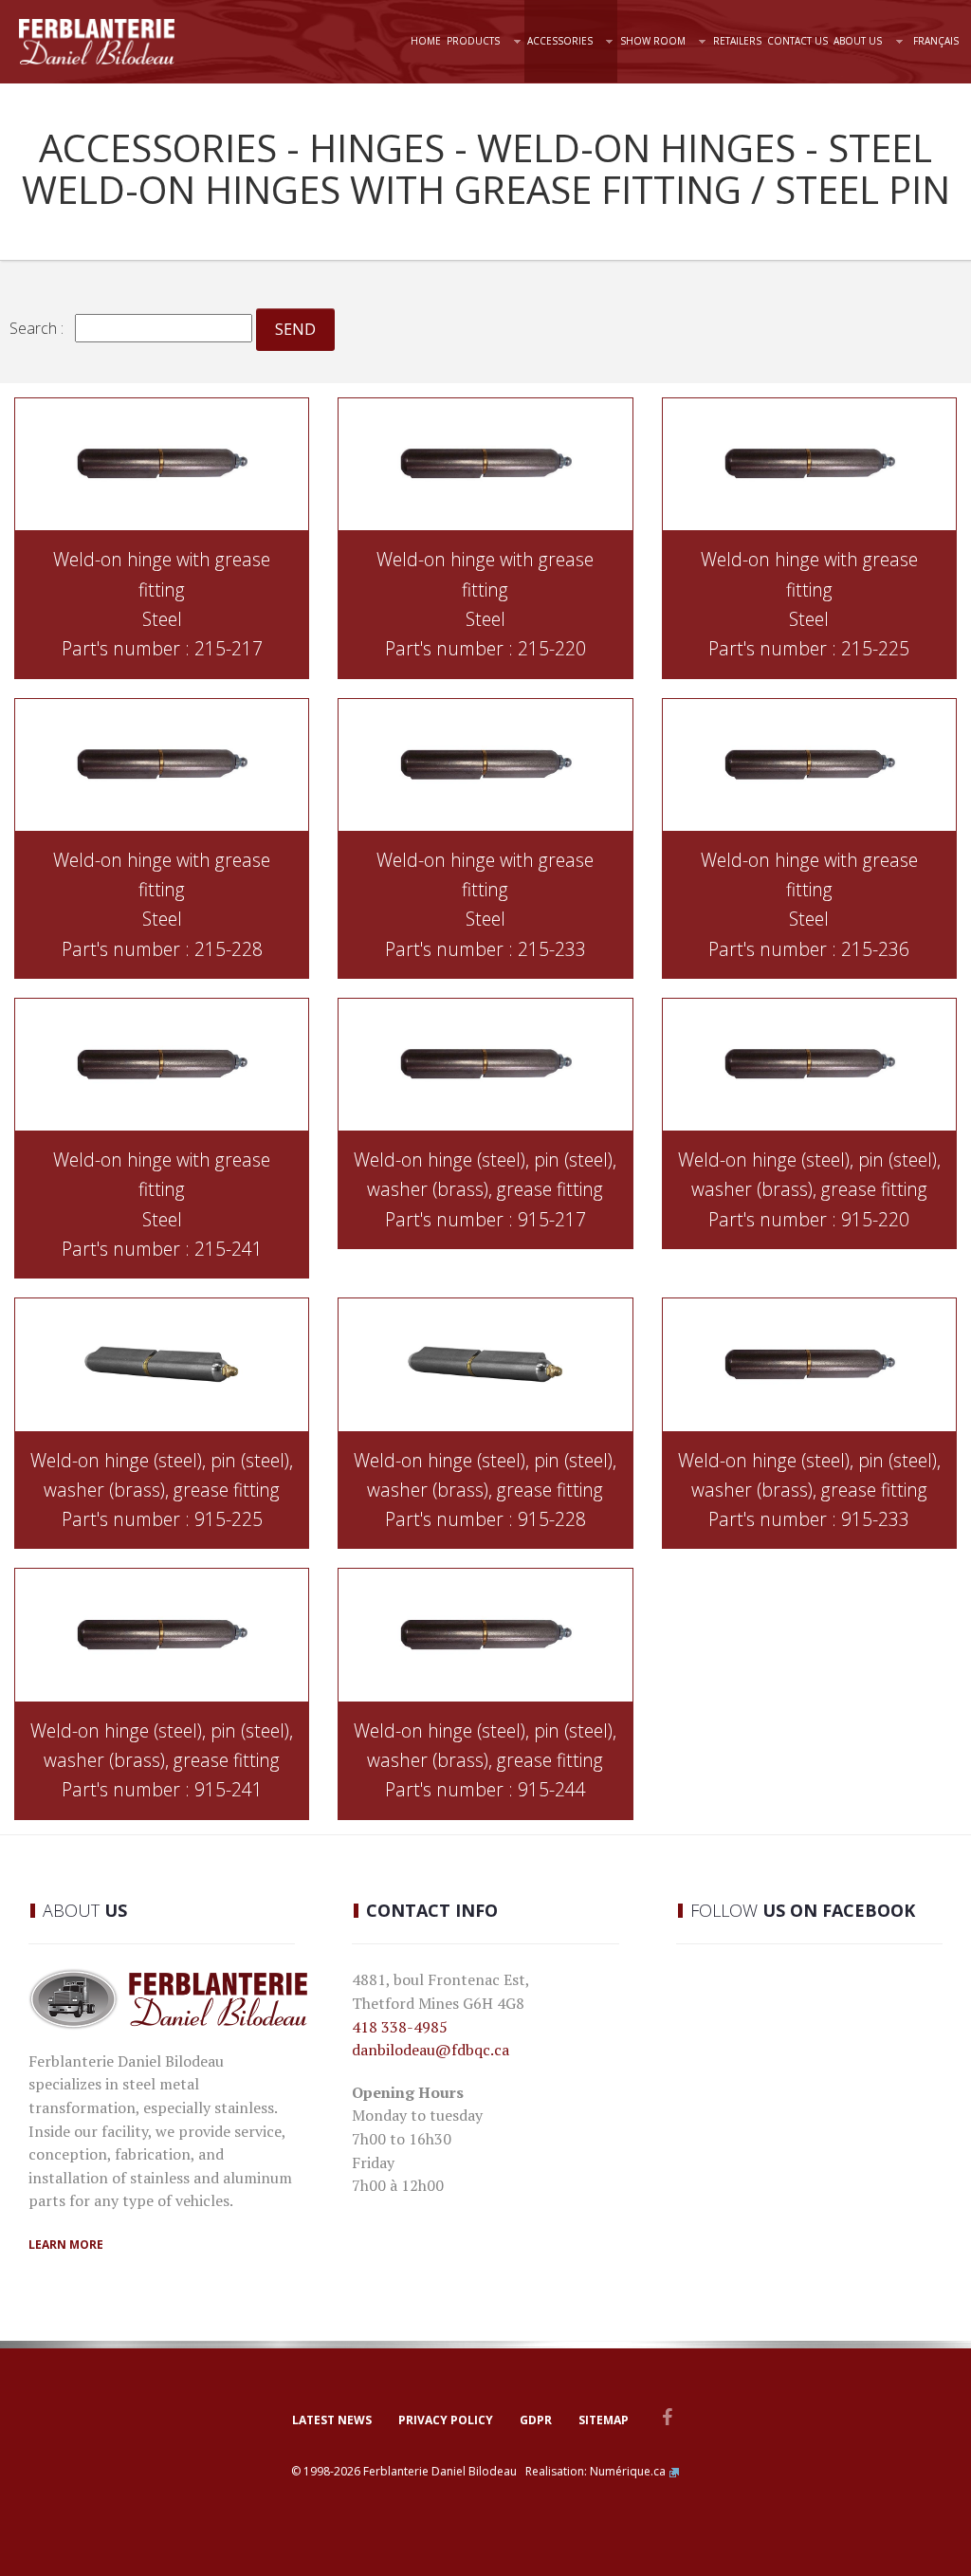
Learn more (66, 2245)
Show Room (653, 41)
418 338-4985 (400, 2027)
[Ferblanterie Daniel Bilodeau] (97, 42)
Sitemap (604, 2420)
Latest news (332, 2420)
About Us (858, 41)
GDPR (536, 2420)
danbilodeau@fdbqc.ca (431, 2050)
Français (936, 41)
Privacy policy (446, 2420)
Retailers (737, 41)
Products (473, 41)
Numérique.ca (628, 2471)
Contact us (797, 41)
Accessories (560, 41)
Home (426, 41)
